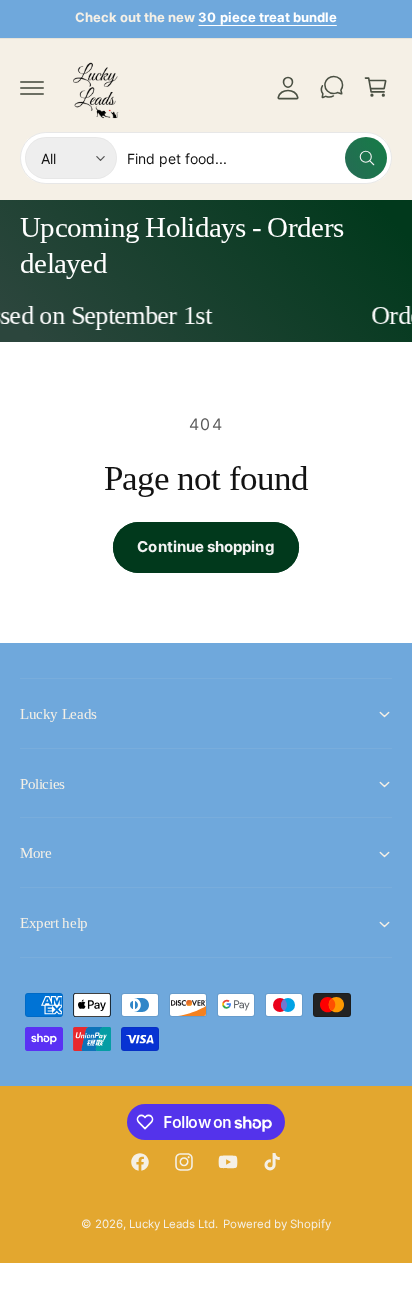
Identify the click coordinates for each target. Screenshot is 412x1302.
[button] (32, 87)
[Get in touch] (332, 87)
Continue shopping (205, 546)
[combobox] (257, 158)
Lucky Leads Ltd (172, 1224)
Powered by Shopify (277, 1224)
